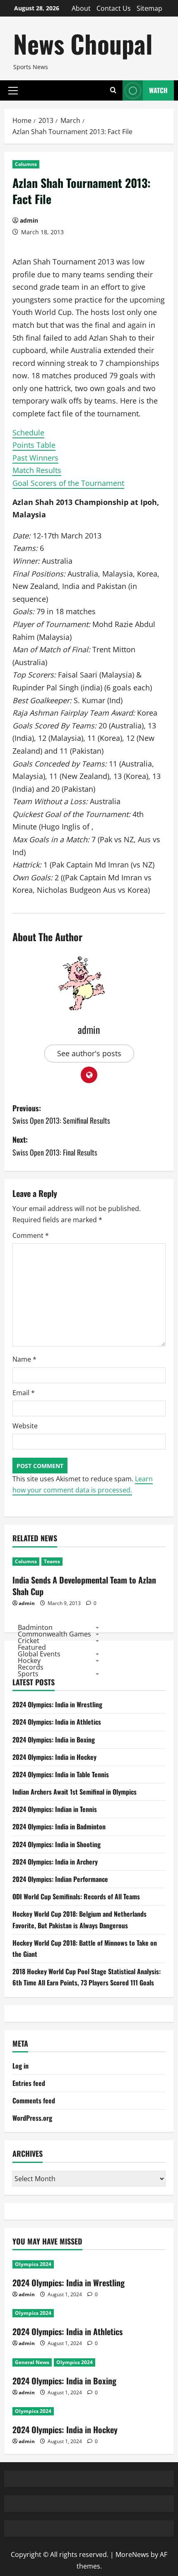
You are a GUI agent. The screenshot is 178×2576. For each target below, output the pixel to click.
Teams (52, 1561)
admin (29, 220)
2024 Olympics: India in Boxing (54, 1740)
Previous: (61, 1114)
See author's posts (89, 1053)
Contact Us (114, 8)
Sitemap (149, 8)
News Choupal (83, 43)
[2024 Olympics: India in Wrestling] (89, 2264)
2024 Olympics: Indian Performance (60, 1879)
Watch (158, 90)
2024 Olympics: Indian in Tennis (55, 1809)
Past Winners (35, 458)
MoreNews (132, 2554)
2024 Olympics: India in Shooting (57, 1844)
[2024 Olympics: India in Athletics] (89, 2313)
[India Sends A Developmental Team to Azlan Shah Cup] (89, 1562)
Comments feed (34, 2100)
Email (24, 1393)
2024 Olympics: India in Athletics (57, 1722)
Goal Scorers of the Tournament (68, 483)
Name (24, 1359)
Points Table (34, 445)
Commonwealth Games (54, 1634)
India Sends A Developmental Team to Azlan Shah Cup (84, 1586)
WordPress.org (32, 2118)
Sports (28, 1674)
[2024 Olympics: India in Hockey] (89, 2411)
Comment (31, 1235)
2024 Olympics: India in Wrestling (57, 1704)
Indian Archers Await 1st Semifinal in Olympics (75, 1792)
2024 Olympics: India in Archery (55, 1862)
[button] (13, 90)
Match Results (37, 470)
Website (25, 1426)
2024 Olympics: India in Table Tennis (61, 1774)
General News (32, 2362)
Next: (55, 1146)
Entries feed (29, 2083)
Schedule (28, 433)
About (81, 8)
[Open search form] (113, 90)
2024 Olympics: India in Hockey (54, 1757)
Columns (26, 164)
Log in (20, 2066)
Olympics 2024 (33, 2264)
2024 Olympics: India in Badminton (59, 1826)
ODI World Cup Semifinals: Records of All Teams (76, 1896)
